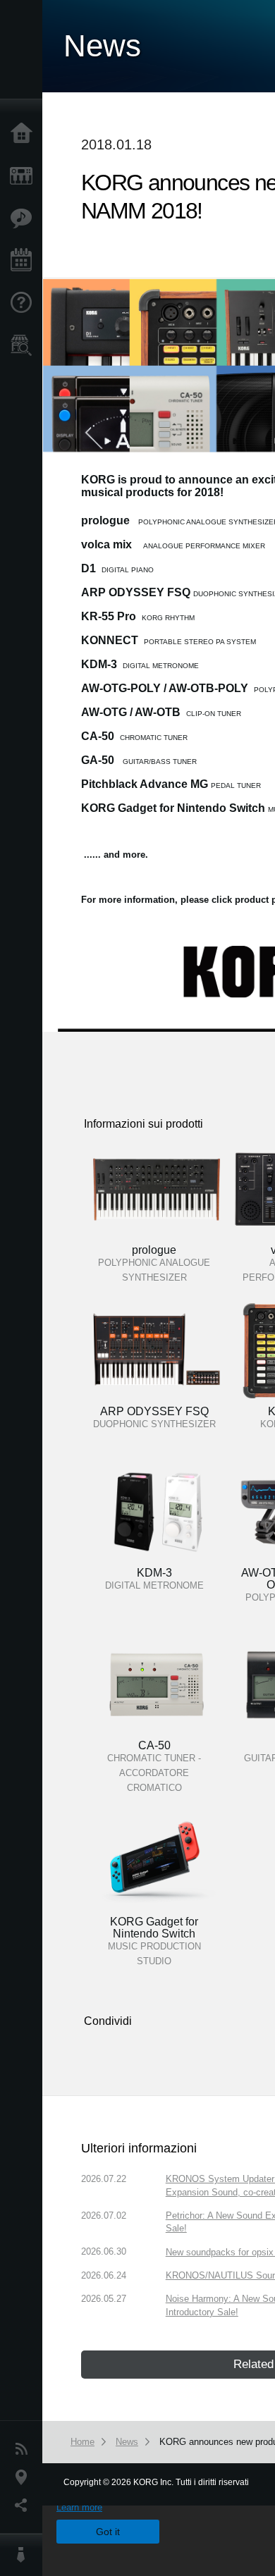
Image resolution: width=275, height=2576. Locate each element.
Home (25, 134)
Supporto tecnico (25, 303)
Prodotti (25, 176)
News (25, 2449)
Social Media (25, 2506)
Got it (108, 2532)
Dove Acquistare (25, 345)
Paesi (25, 2477)
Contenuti (25, 218)
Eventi (25, 261)
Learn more (79, 2507)
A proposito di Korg (25, 2555)
